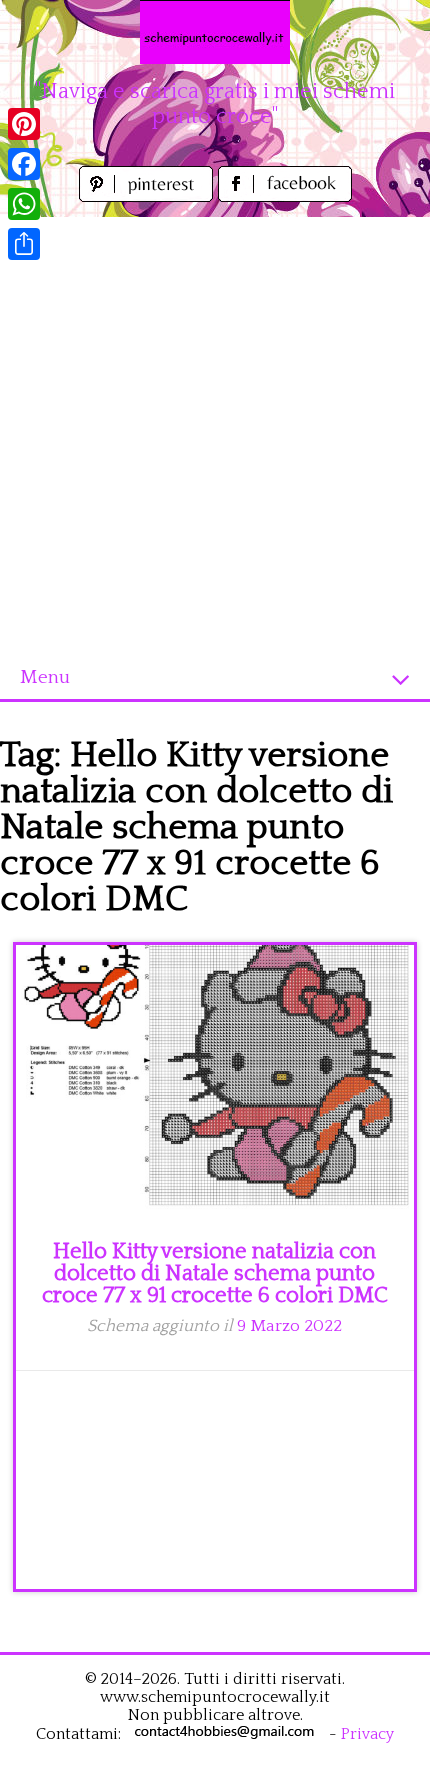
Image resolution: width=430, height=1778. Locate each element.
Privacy (367, 1734)
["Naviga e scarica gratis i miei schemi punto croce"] (215, 32)
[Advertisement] (215, 432)
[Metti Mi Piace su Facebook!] (285, 196)
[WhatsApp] (24, 204)
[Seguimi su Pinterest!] (148, 196)
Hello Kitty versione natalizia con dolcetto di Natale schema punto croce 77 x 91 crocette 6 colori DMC (215, 1273)
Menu (45, 677)
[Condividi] (24, 244)
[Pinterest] (24, 124)
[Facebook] (24, 164)
